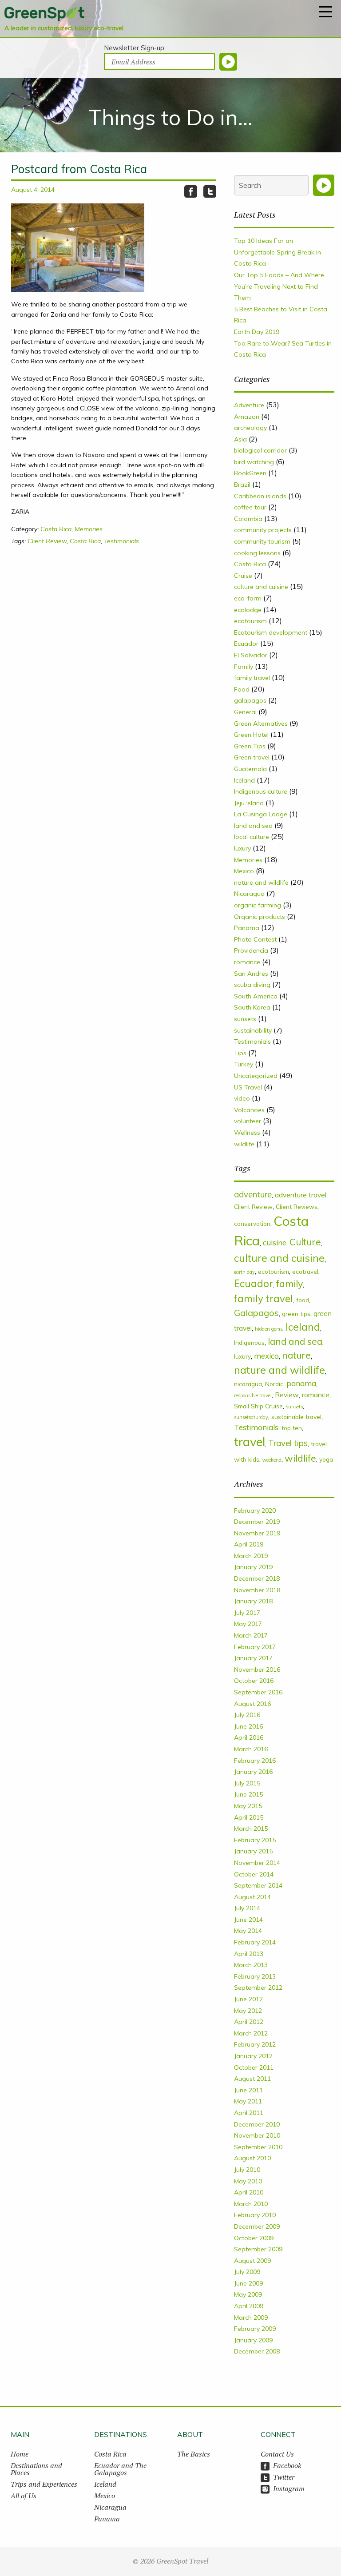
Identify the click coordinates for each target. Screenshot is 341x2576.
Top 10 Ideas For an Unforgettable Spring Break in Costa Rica (278, 252)
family (289, 1283)
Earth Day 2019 (257, 332)
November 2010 (257, 2135)
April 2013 (249, 1954)
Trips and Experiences (44, 2484)
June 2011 (248, 2090)
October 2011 (254, 2067)
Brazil (242, 485)
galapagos (250, 700)
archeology (250, 428)
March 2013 (251, 1965)
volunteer (248, 1121)
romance (247, 962)
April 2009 (249, 2306)
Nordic (274, 1384)
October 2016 (254, 1681)
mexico (266, 1356)
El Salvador (251, 655)
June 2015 (248, 1794)
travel (250, 1442)
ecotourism (250, 621)
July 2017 (247, 1613)
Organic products (260, 917)
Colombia (248, 519)
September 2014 (258, 1885)
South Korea (252, 1007)
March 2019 (251, 1556)
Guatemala (250, 769)
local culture (252, 837)
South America (256, 996)
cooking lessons (257, 553)
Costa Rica (56, 529)
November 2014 (257, 1863)
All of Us (24, 2496)
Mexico (244, 871)
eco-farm (248, 598)
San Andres (251, 974)
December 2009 (257, 2226)
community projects (263, 530)
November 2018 (257, 1590)
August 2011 (252, 2079)
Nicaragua (249, 894)
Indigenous (249, 1342)
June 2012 (248, 1999)
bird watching (254, 462)
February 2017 (255, 1647)
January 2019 (253, 1567)
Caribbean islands (260, 496)
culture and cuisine (261, 587)
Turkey (244, 1064)
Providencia (251, 950)
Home (20, 2454)
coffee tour (250, 507)
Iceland (244, 780)
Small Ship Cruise (258, 1406)
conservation (252, 1223)
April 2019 (249, 1544)
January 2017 (253, 1658)
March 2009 (251, 2318)
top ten (292, 1428)
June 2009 (248, 2283)
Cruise (243, 576)
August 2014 (252, 1897)
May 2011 (248, 2101)
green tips (296, 1314)
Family (244, 667)
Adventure (249, 405)
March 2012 (251, 2033)
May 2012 (248, 2011)
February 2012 (255, 2044)
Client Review (47, 541)
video (242, 1098)
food (303, 1300)
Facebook (287, 2465)
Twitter (284, 2477)
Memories (89, 529)
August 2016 (252, 1704)
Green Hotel (251, 735)
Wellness (247, 1133)
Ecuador (246, 644)
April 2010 (249, 2192)
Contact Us (277, 2454)
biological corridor (260, 450)
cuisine (275, 1242)
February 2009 (255, 2329)
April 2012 (249, 2022)
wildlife (244, 1144)
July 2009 (247, 2272)
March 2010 (251, 2204)
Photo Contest (255, 939)
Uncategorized (256, 1076)
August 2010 (252, 2158)
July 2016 (247, 1715)
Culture (305, 1242)
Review (287, 1395)
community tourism (262, 541)
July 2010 (247, 2170)
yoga (326, 1459)
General (245, 712)
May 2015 (248, 1806)
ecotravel (305, 1271)
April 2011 (249, 2113)
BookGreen (250, 473)
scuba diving (252, 985)
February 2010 (255, 2215)
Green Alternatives (261, 724)
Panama (247, 928)
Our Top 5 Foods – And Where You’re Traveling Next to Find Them (279, 286)
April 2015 (249, 1817)
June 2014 (248, 1920)
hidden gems (269, 1329)
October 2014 (254, 1874)
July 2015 (247, 1783)
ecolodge (248, 610)
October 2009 (254, 2238)
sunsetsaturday (251, 1417)
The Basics (194, 2454)
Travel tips (288, 1443)
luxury (242, 848)
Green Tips (250, 746)
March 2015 (251, 1829)
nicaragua (248, 1384)
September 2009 (258, 2249)
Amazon (247, 417)
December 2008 (257, 2351)
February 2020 (255, 1511)
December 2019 (257, 1522)
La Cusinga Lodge (261, 814)
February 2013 (255, 1976)
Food (242, 689)
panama (301, 1383)
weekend (272, 1460)
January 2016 (253, 1772)
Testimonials (121, 541)
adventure (253, 1194)
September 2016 (258, 1692)
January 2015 (253, 1851)
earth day (244, 1272)
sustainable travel (296, 1417)
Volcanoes (249, 1110)
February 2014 (255, 1942)
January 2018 (253, 1601)
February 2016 (255, 1761)
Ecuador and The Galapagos (120, 2469)
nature (296, 1355)
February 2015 (255, 1840)
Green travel (252, 757)
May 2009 (248, 2294)
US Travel (248, 1087)
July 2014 (247, 1908)
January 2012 (253, 2056)
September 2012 (258, 1988)
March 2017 (251, 1635)
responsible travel (253, 1395)
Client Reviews (297, 1207)
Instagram (289, 2489)
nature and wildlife (261, 883)
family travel (252, 678)
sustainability (253, 1030)
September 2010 (258, 2147)
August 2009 (252, 2261)
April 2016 (249, 1737)
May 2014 (248, 1931)
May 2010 (248, 2181)
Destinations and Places (36, 2469)
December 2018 (257, 1578)
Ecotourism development (271, 632)
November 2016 (257, 1670)
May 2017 (248, 1624)
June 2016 (248, 1726)
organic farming (258, 905)
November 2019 (257, 1533)
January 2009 (253, 2340)
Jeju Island (249, 803)
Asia (240, 439)
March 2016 (251, 1749)
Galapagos (256, 1313)
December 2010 (257, 2124)
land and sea (253, 826)
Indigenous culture (261, 791)
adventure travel (301, 1195)
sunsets (245, 1019)
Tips (240, 1053)
